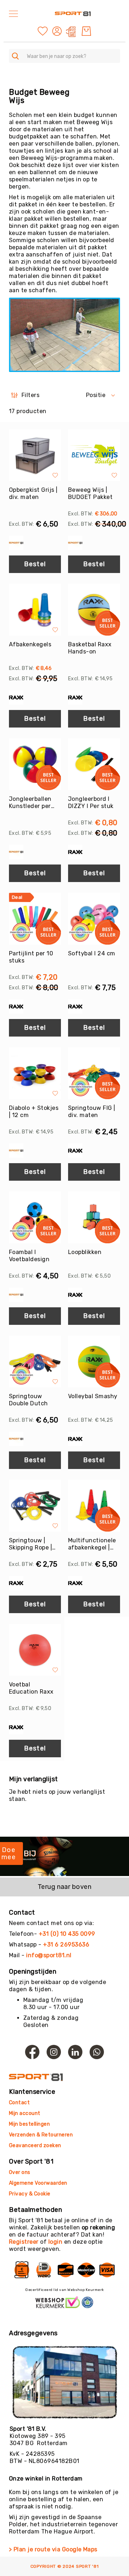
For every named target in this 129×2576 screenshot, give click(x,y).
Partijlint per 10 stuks (31, 957)
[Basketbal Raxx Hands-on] (94, 610)
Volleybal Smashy (93, 1396)
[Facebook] (32, 2052)
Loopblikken (85, 1252)
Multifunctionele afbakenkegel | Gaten (92, 1544)
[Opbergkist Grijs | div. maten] (35, 455)
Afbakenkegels (30, 644)
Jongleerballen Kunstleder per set (30, 803)
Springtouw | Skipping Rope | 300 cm (30, 1544)
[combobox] (64, 56)
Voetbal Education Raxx (31, 1688)
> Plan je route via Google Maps (53, 2549)
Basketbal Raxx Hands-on (90, 648)
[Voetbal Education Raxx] (35, 1650)
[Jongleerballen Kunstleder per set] (35, 764)
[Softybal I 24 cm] (94, 919)
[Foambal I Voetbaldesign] (35, 1217)
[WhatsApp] (97, 2052)
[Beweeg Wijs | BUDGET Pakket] (94, 455)
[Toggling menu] (13, 14)
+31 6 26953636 (66, 1945)
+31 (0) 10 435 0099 (67, 1934)
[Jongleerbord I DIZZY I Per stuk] (94, 764)
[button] (58, 31)
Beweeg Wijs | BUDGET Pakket (90, 493)
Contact (19, 2103)
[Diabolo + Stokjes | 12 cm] (35, 1073)
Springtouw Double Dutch (28, 1400)
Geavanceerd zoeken (35, 2146)
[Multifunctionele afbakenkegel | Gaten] (94, 1506)
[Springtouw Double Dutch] (35, 1362)
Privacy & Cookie (30, 2194)
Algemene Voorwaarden (38, 2183)
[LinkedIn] (75, 2052)
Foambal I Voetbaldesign (29, 1256)
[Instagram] (54, 2052)
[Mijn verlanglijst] (43, 31)
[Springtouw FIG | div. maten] (94, 1073)
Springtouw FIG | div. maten (92, 1111)
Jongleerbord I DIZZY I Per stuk (91, 802)
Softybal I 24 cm (92, 953)
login (55, 2242)
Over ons (20, 2172)
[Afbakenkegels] (35, 610)
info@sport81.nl (49, 1955)
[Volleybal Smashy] (94, 1362)
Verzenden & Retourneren (41, 2135)
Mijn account (25, 2113)
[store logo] (73, 14)
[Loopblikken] (94, 1217)
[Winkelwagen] (86, 31)
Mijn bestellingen (29, 2124)
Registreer (24, 2242)
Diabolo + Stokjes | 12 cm (34, 1111)
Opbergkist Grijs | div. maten (33, 493)
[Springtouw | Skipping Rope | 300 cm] (35, 1506)
